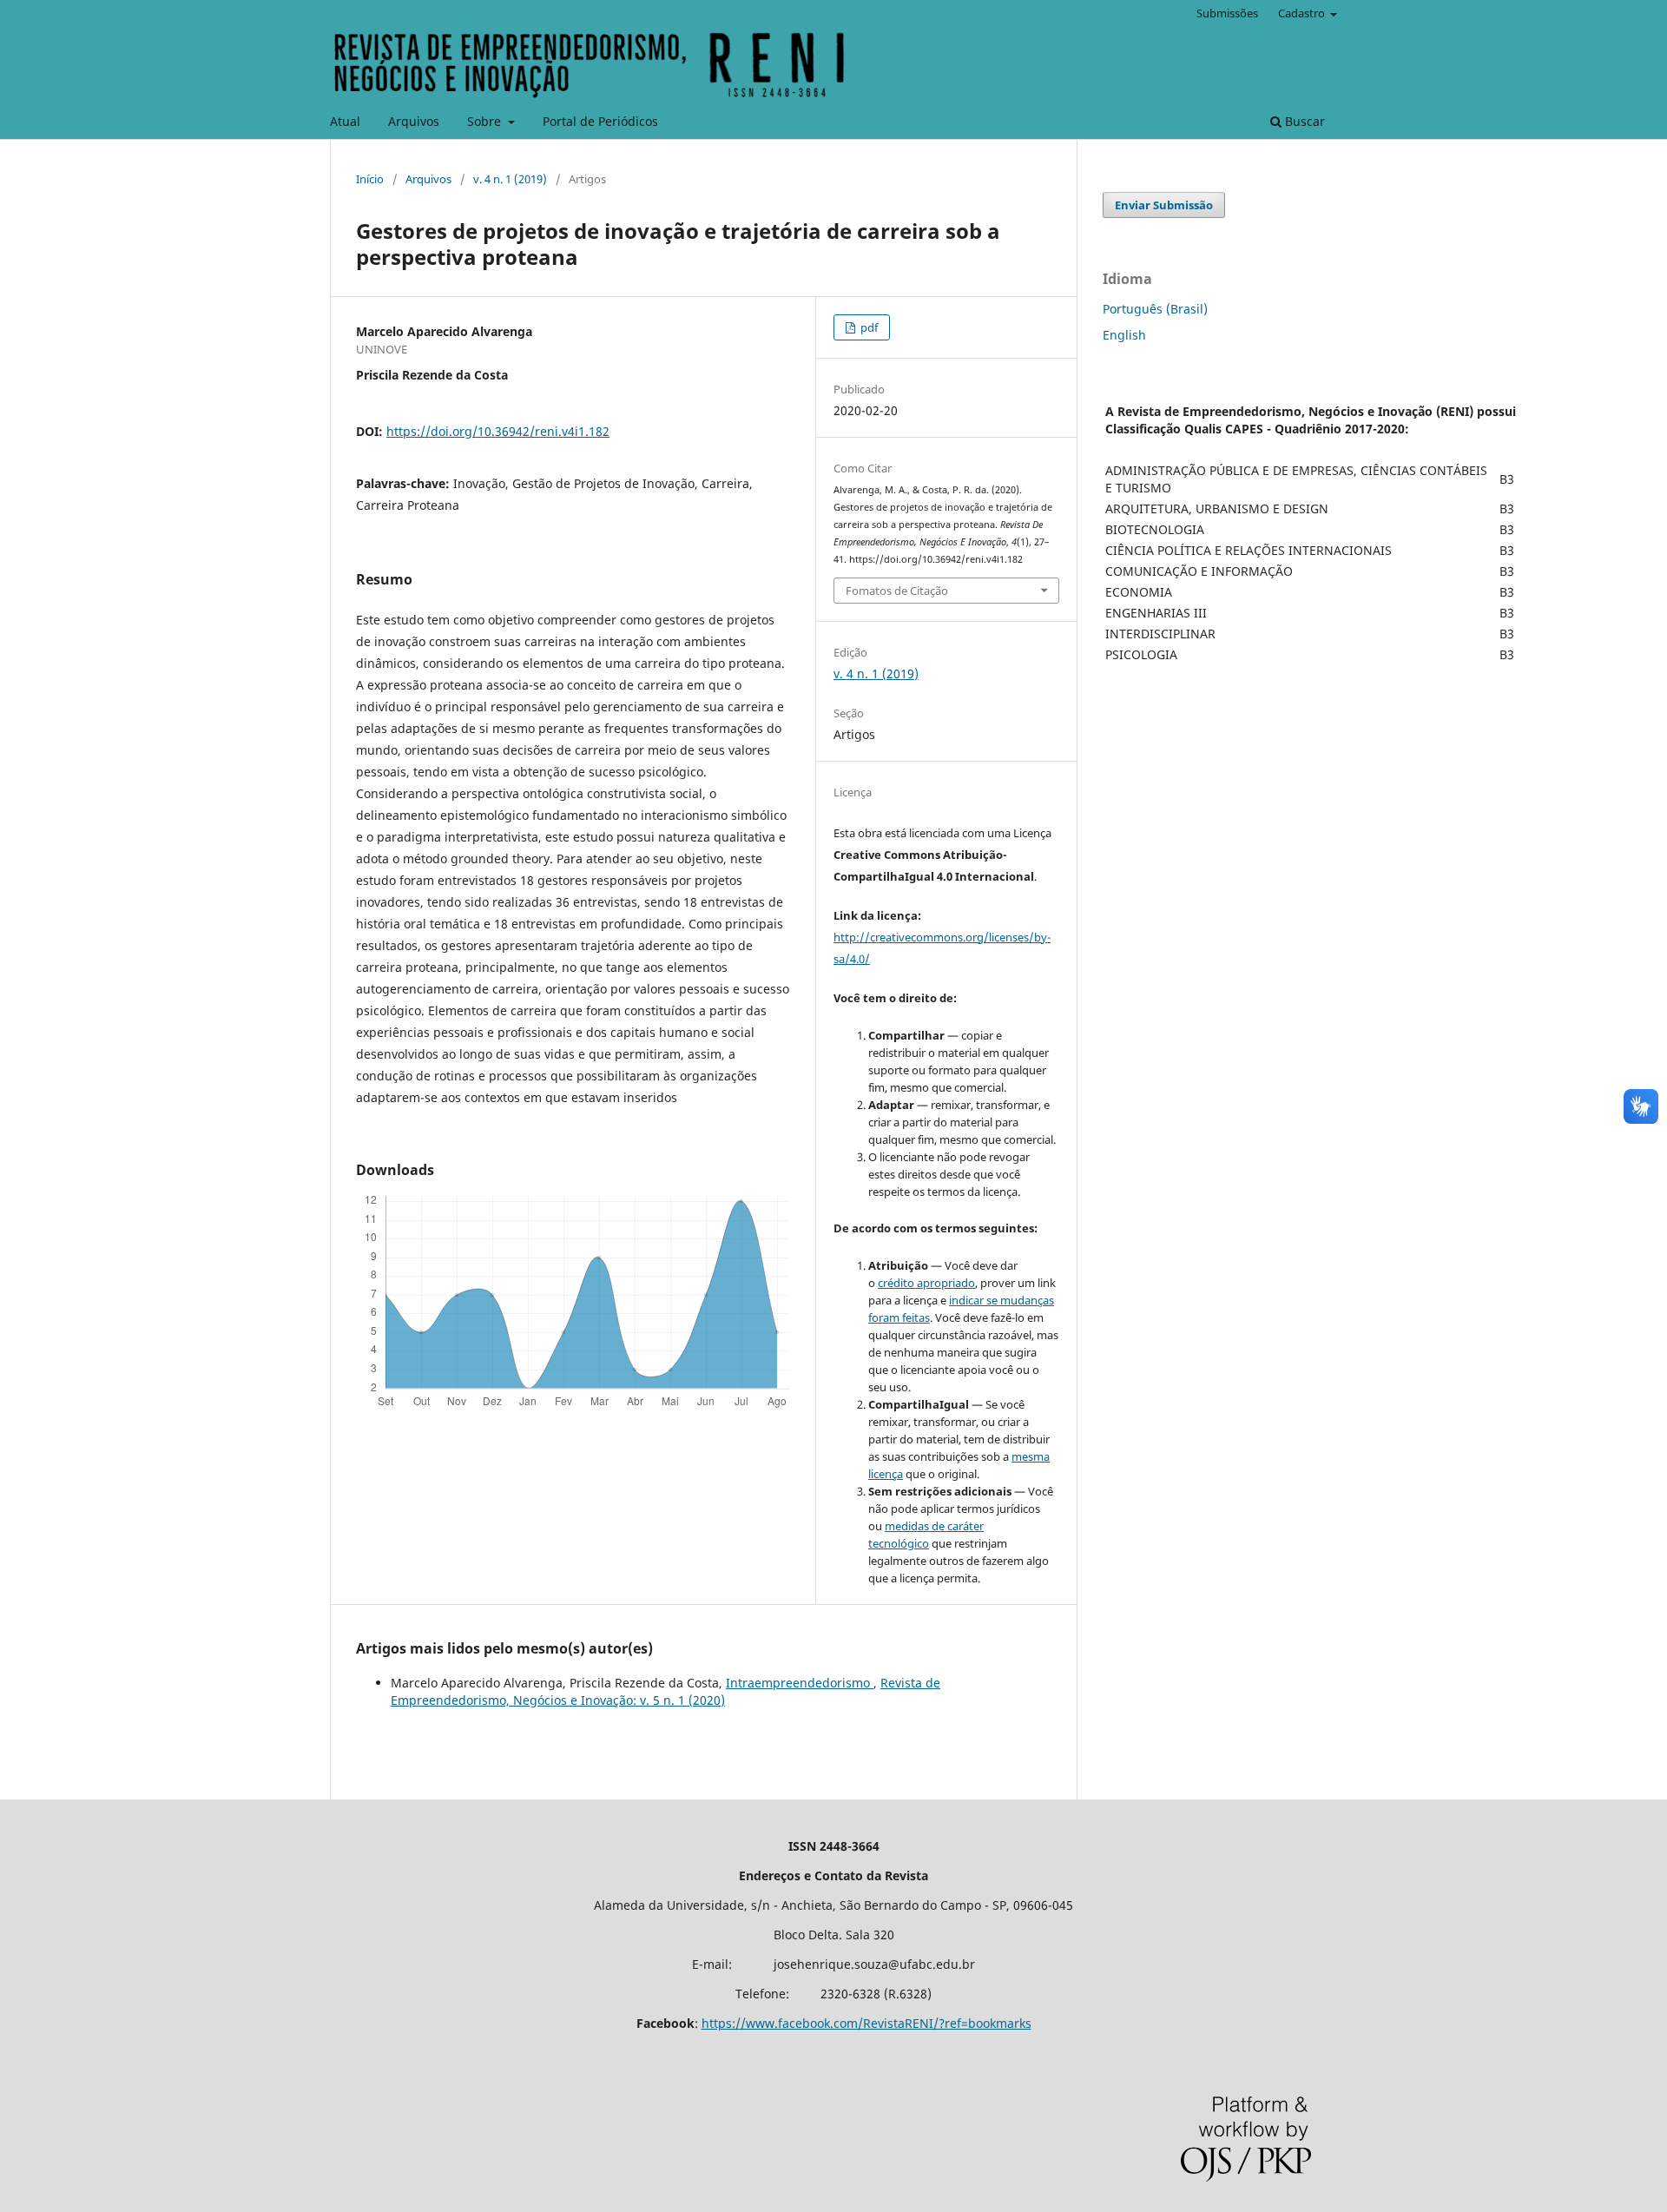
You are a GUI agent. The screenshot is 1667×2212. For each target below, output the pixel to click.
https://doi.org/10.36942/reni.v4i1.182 (498, 431)
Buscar (1303, 121)
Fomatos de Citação (897, 591)
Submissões (1227, 13)
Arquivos (414, 121)
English (1124, 335)
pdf (868, 327)
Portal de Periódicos (600, 121)
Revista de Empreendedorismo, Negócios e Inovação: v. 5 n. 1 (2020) (665, 1691)
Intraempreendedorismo (800, 1683)
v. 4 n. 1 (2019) (510, 179)
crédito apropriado (926, 1283)
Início (370, 179)
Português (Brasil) (1155, 309)
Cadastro (1303, 13)
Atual (345, 121)
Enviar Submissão (1164, 205)
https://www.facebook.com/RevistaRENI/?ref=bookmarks (866, 2023)
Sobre (486, 121)
